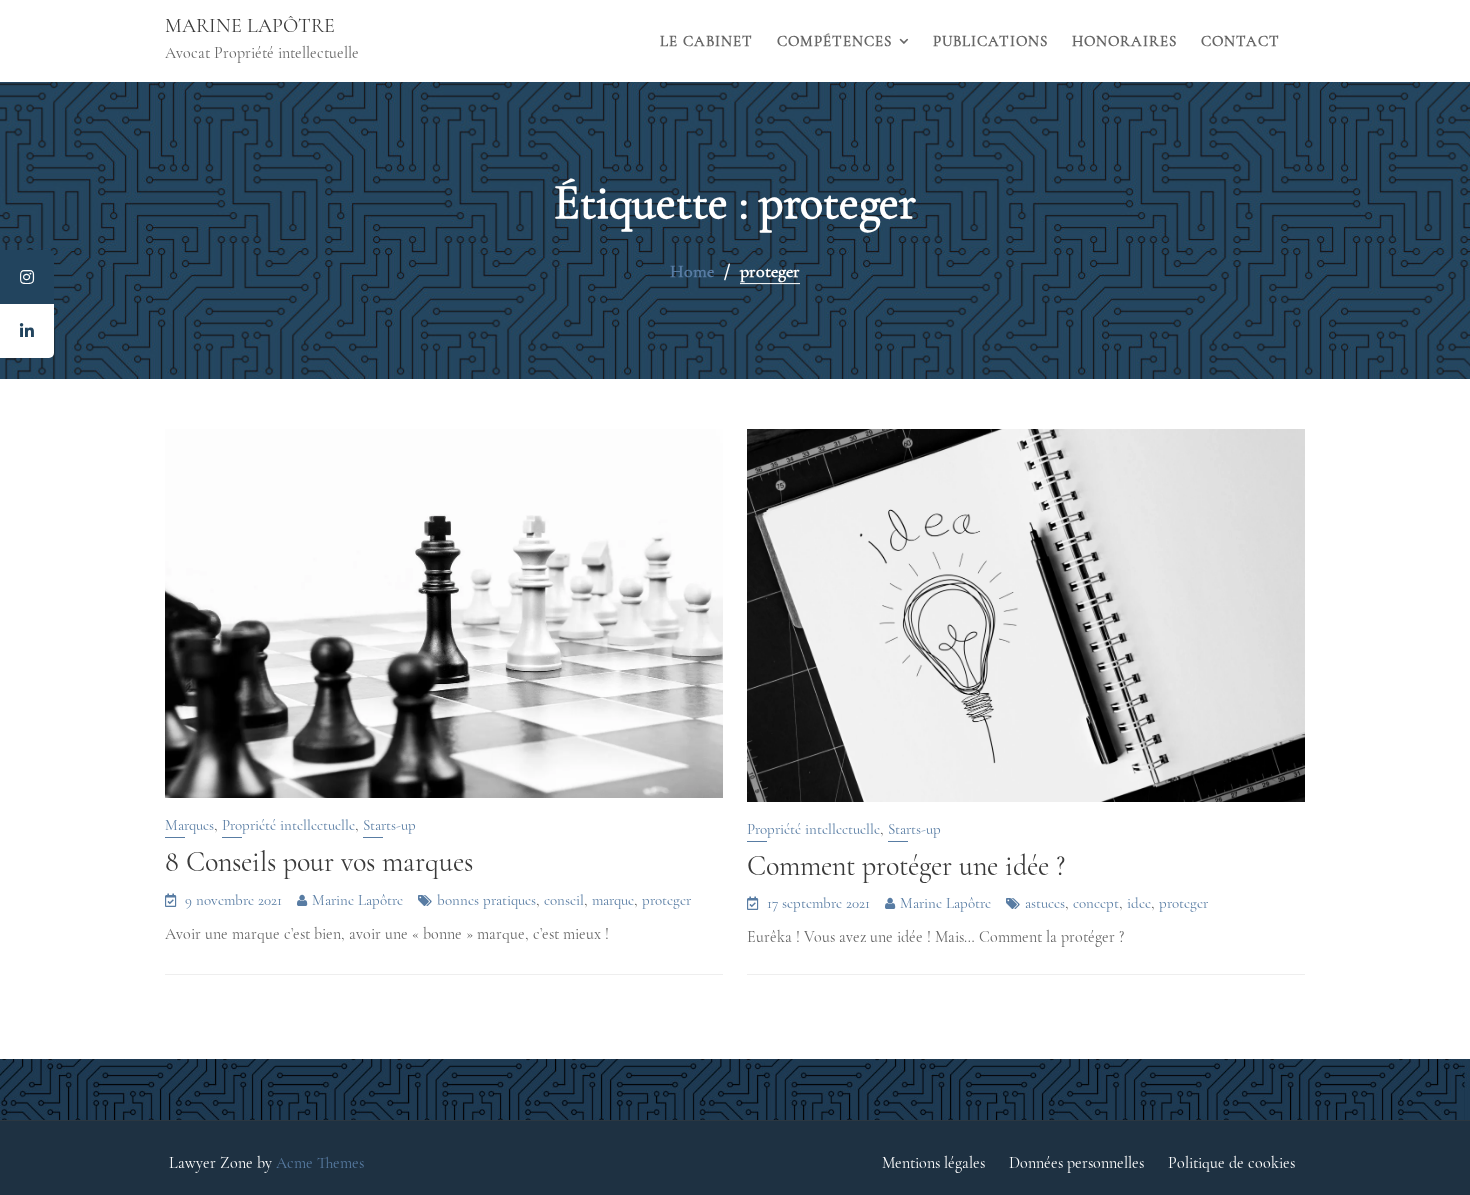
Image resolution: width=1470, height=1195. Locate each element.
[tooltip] (27, 277)
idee (1139, 903)
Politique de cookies (1231, 1163)
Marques (189, 825)
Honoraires (1124, 41)
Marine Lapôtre (250, 26)
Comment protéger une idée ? (906, 866)
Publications (990, 41)
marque (613, 900)
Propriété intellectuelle (288, 825)
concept (1096, 903)
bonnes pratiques (486, 900)
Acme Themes (320, 1163)
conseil (564, 900)
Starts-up (389, 825)
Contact (1240, 41)
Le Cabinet (706, 41)
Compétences (834, 41)
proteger (666, 900)
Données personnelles (1076, 1163)
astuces (1045, 903)
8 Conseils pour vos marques (319, 862)
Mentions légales (933, 1163)
